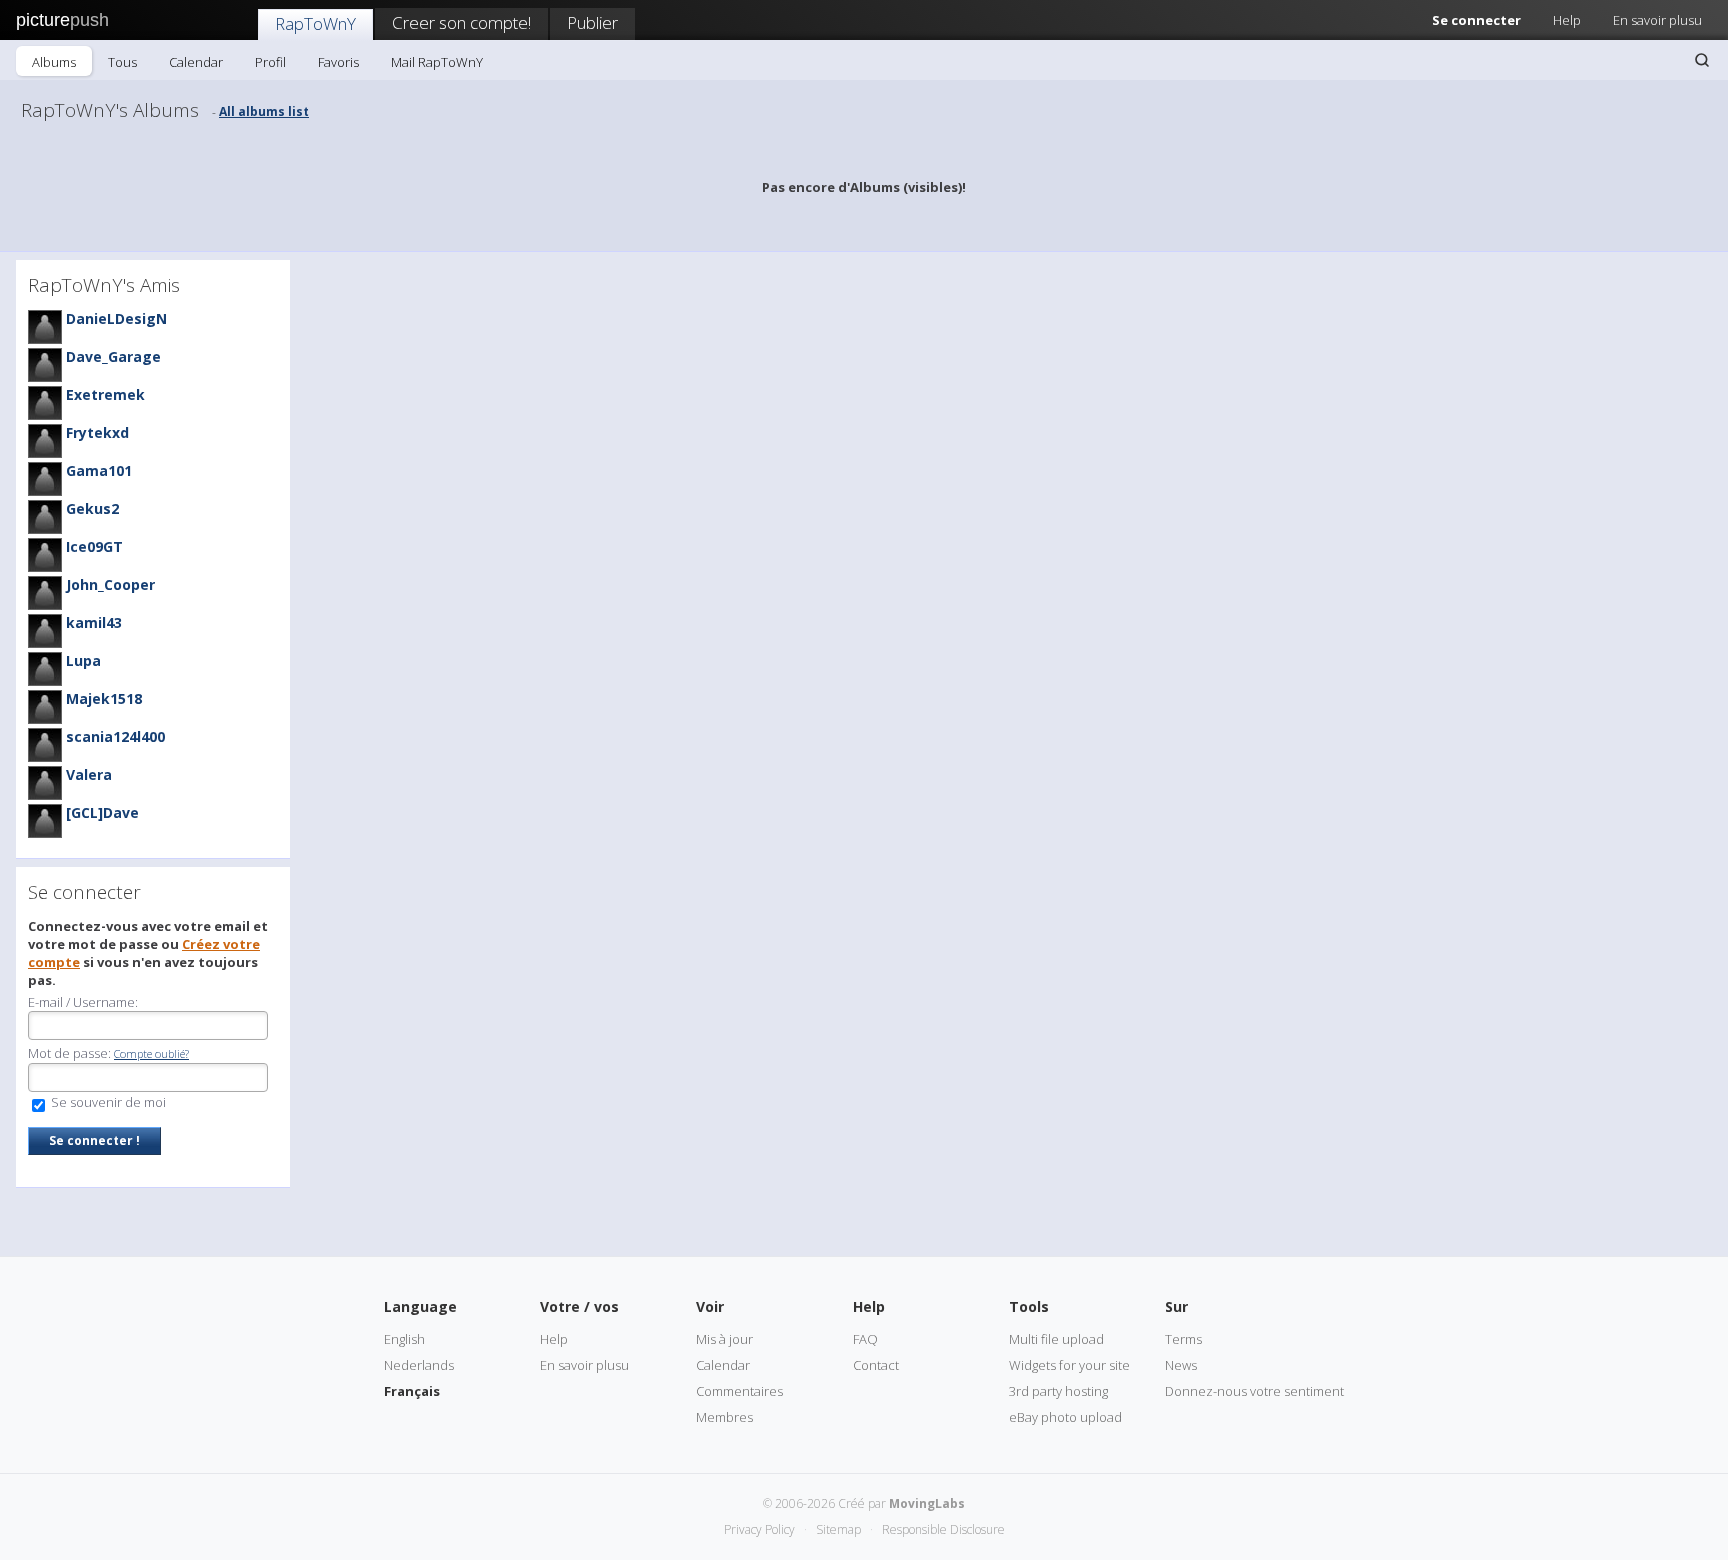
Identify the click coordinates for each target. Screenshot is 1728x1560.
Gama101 (99, 470)
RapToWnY (315, 23)
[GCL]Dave (102, 812)
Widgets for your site (1069, 1365)
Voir (710, 1306)
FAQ (865, 1339)
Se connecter (1476, 20)
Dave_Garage (113, 356)
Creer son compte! (461, 22)
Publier (592, 22)
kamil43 (94, 622)
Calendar (196, 62)
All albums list (264, 111)
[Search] (1702, 60)
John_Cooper (110, 584)
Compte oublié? (151, 1053)
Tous (122, 62)
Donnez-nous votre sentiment (1254, 1391)
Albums (54, 62)
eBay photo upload (1065, 1417)
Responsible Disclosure (943, 1529)
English (404, 1339)
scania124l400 (115, 736)
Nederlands (419, 1365)
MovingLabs (927, 1503)
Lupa (83, 660)
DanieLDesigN (116, 318)
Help (1567, 20)
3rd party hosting (1058, 1391)
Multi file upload (1056, 1339)
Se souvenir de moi (107, 1102)
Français (412, 1391)
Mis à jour (724, 1339)
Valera (89, 774)
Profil (270, 62)
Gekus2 (92, 508)
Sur (1176, 1306)
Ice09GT (94, 546)
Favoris (338, 62)
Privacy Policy (759, 1529)
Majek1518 (104, 698)
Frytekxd (97, 432)
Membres (724, 1417)
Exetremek (105, 394)
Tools (1029, 1306)
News (1181, 1365)
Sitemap (838, 1529)
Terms (1183, 1339)
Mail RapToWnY (437, 62)
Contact (876, 1365)
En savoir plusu (1657, 20)
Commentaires (739, 1391)
